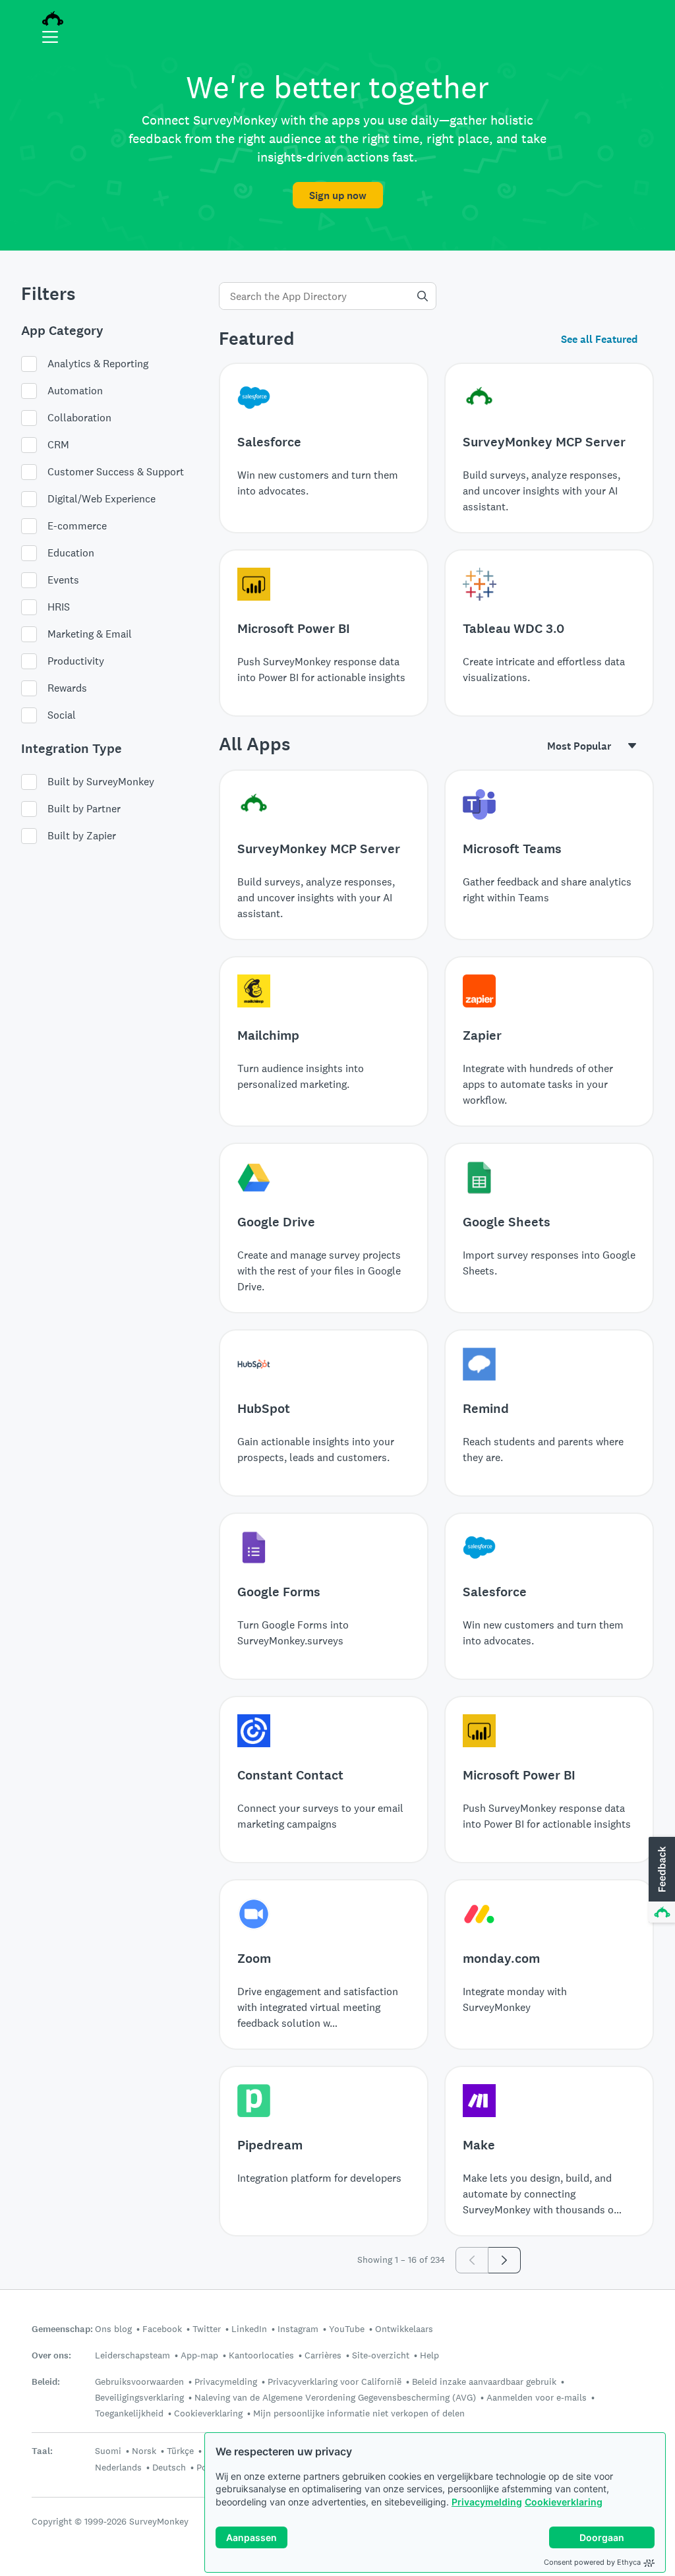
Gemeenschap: (62, 2329)
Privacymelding (487, 2502)
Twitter (207, 2329)
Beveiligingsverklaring (139, 2397)
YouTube (347, 2329)
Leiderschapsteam (132, 2355)
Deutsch (169, 2467)
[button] (660, 1880)
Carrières (323, 2355)
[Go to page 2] (505, 2260)
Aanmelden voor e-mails (537, 2397)
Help (429, 2355)
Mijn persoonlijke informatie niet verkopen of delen (359, 2413)
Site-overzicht (381, 2355)
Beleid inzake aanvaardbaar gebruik (484, 2381)
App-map (199, 2355)
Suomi (108, 2451)
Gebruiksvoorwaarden (139, 2381)
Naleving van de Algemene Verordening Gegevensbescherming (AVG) (335, 2397)
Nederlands (118, 2467)
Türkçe (180, 2451)
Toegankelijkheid (129, 2413)
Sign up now (338, 195)
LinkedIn (249, 2329)
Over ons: (51, 2355)
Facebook (162, 2329)
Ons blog (113, 2329)
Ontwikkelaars (404, 2329)
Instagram (298, 2329)
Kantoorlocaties (261, 2355)
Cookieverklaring (564, 2502)
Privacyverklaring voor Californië (335, 2381)
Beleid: (46, 2382)
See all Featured (599, 339)
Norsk (144, 2451)
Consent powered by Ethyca (592, 2562)
